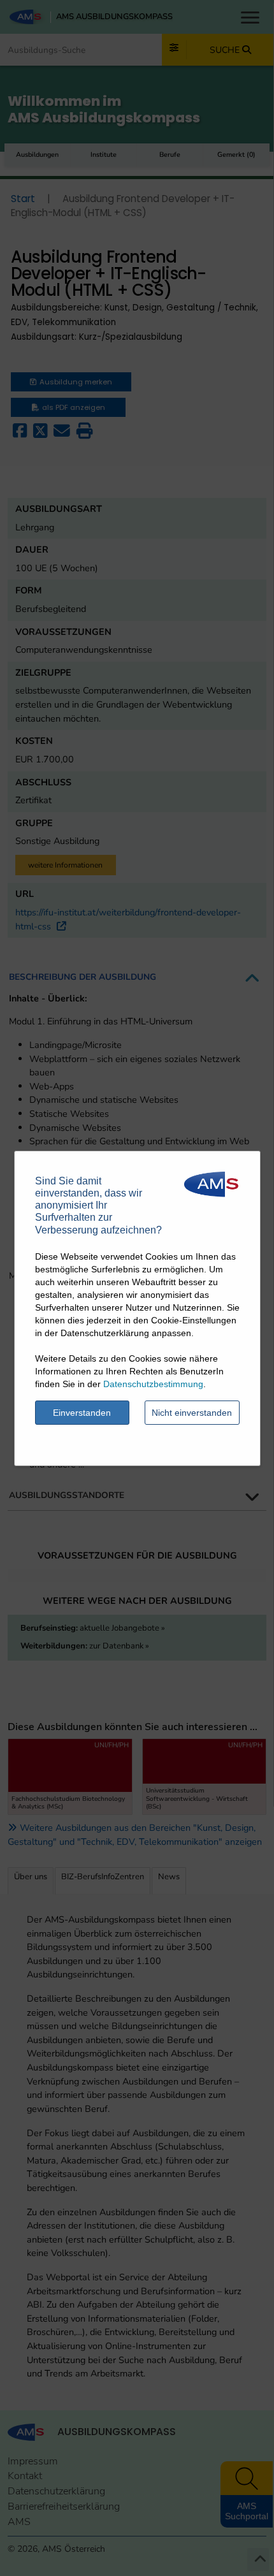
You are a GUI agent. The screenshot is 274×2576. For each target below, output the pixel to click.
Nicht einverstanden (192, 1413)
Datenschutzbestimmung (153, 1384)
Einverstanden (82, 1413)
